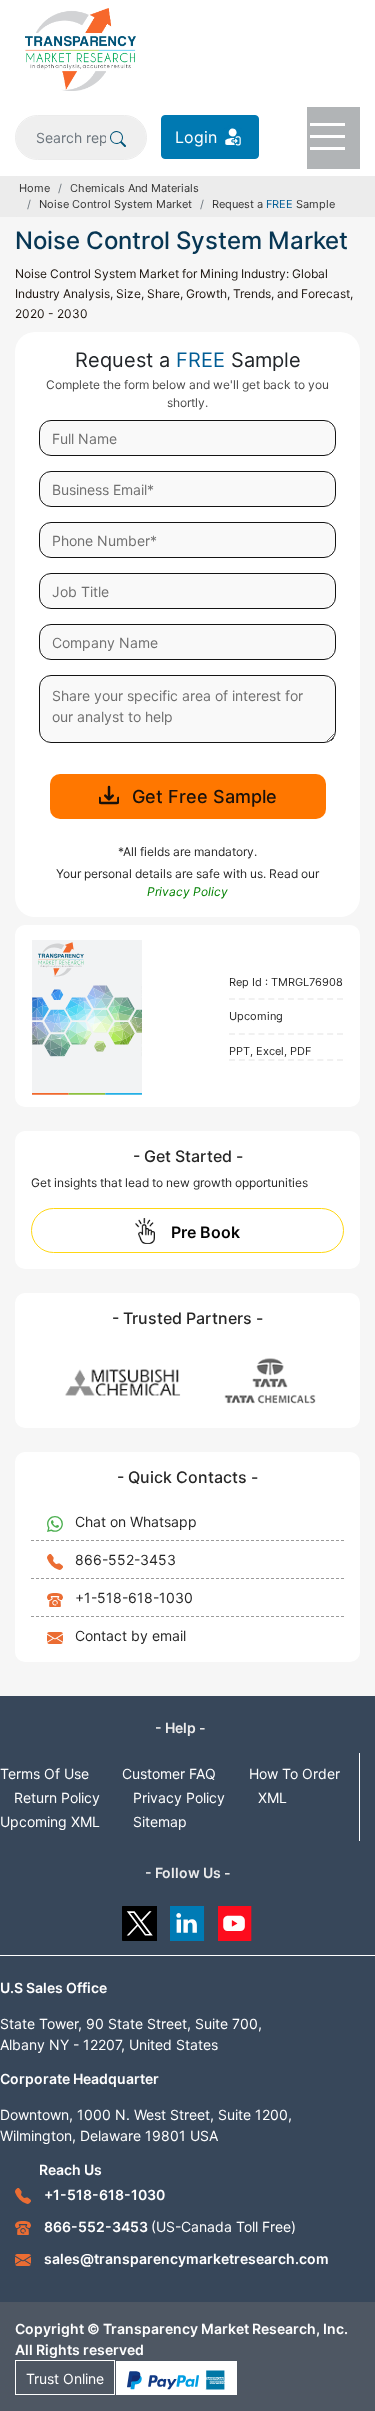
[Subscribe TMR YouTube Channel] (235, 1918)
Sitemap (160, 1821)
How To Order (294, 1773)
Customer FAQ (169, 1773)
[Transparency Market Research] (80, 48)
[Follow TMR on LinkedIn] (187, 1918)
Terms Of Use (44, 1773)
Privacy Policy (179, 1797)
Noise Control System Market (115, 204)
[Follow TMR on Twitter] (139, 1918)
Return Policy (57, 1797)
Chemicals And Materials (134, 188)
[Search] (118, 137)
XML (272, 1797)
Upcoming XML (50, 1821)
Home (34, 188)
